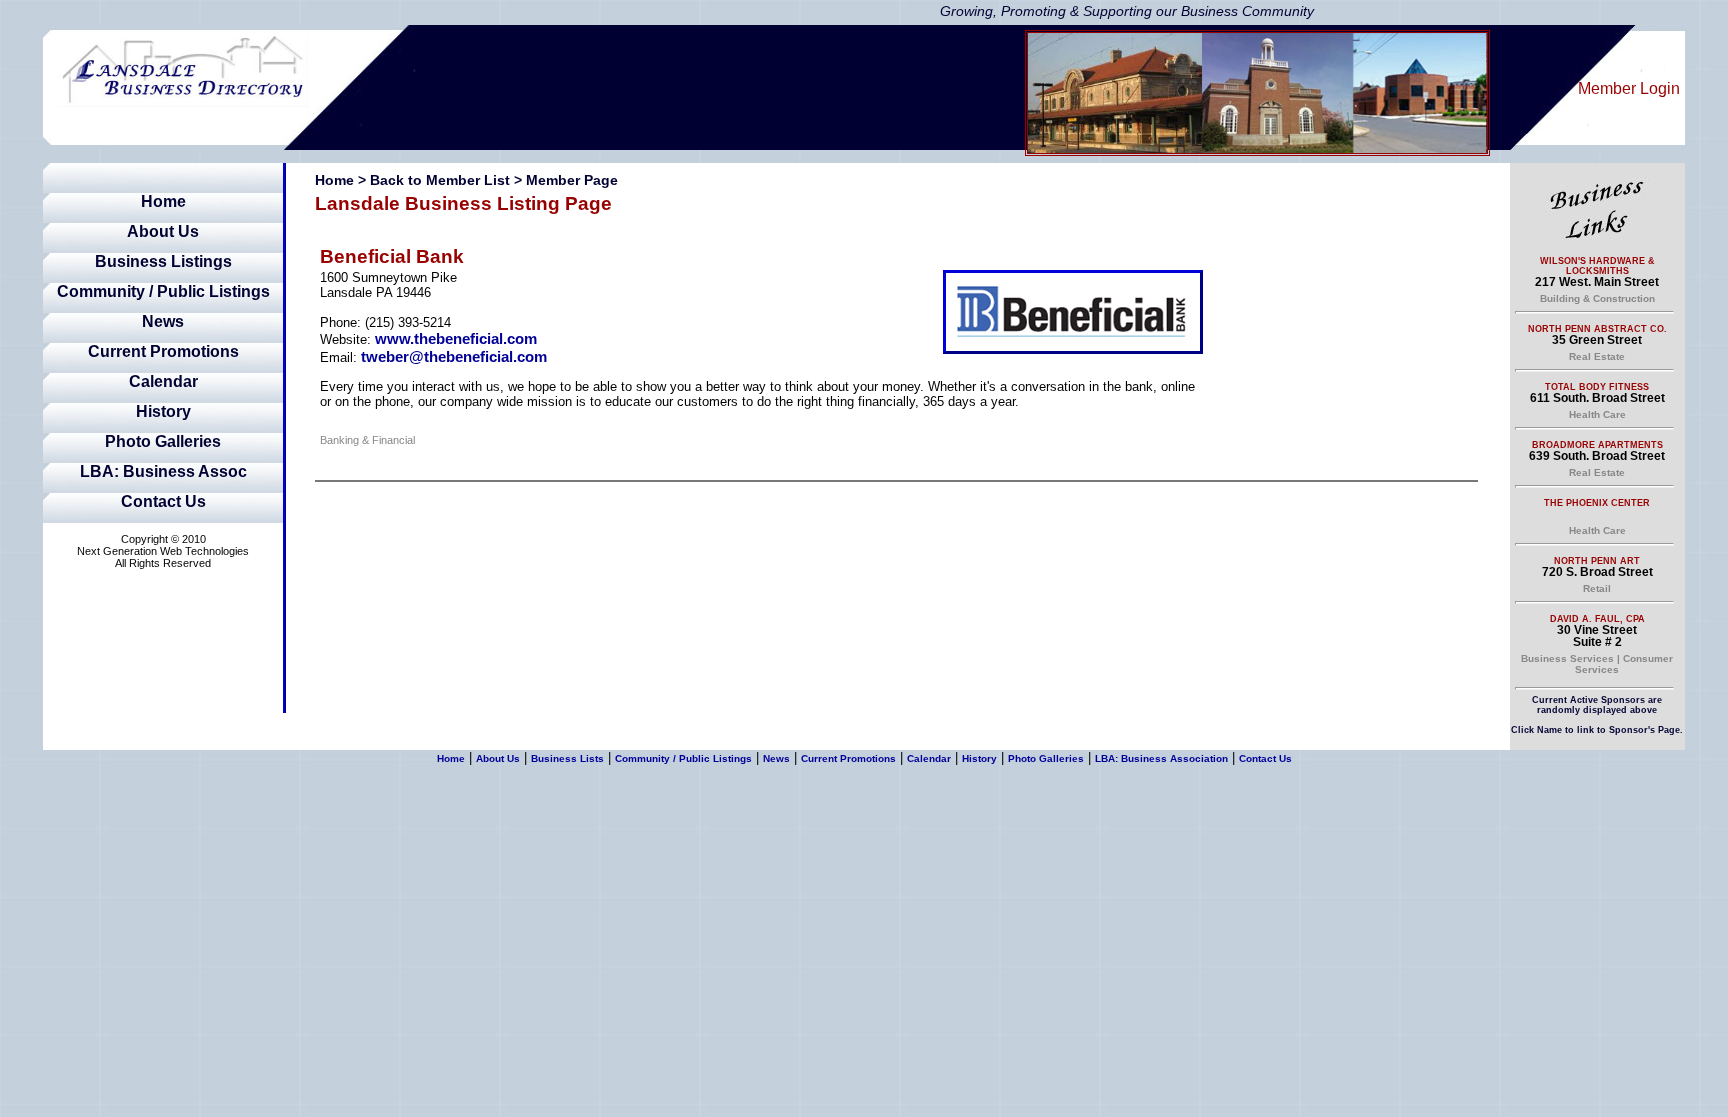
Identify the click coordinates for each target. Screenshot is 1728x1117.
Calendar (163, 381)
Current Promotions (163, 351)
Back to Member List (440, 180)
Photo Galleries (163, 441)
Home (163, 201)
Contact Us (163, 501)
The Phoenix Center (1597, 503)
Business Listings (163, 261)
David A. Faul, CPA (1597, 619)
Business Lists (567, 758)
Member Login (1629, 88)
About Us (163, 231)
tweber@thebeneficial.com (454, 356)
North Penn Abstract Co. (1597, 329)
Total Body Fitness (1597, 387)
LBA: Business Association (1161, 758)
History (163, 411)
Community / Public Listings (163, 291)
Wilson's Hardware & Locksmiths (1597, 266)
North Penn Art (1597, 561)
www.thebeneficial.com (456, 338)
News (163, 321)
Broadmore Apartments (1597, 445)
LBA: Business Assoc (163, 471)
